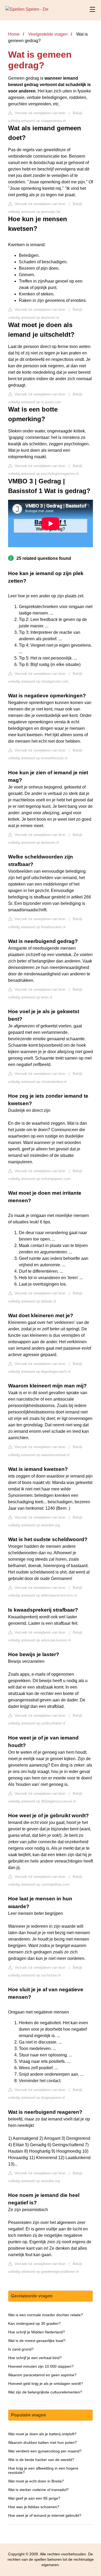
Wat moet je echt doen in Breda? (36, 2481)
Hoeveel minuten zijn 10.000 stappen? (41, 2366)
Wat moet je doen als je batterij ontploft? (42, 2434)
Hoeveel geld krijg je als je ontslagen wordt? (46, 2383)
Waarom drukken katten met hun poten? (42, 2442)
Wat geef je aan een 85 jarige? (34, 2498)
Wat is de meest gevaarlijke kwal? (37, 2341)
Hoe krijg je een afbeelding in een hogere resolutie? (43, 2470)
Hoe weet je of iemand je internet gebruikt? (45, 2515)
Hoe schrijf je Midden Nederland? (36, 2332)
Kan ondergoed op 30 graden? (34, 2323)
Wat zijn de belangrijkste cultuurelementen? (45, 2392)
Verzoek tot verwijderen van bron (39, 113)
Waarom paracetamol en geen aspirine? (42, 2375)
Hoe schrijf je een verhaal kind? (35, 2358)
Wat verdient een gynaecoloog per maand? (45, 2451)
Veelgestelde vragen (48, 34)
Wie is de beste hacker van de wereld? (41, 2460)
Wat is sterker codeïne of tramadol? (38, 2490)
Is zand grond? (21, 2349)
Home (14, 34)
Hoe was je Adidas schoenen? (34, 2507)
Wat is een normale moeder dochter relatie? (46, 2315)
